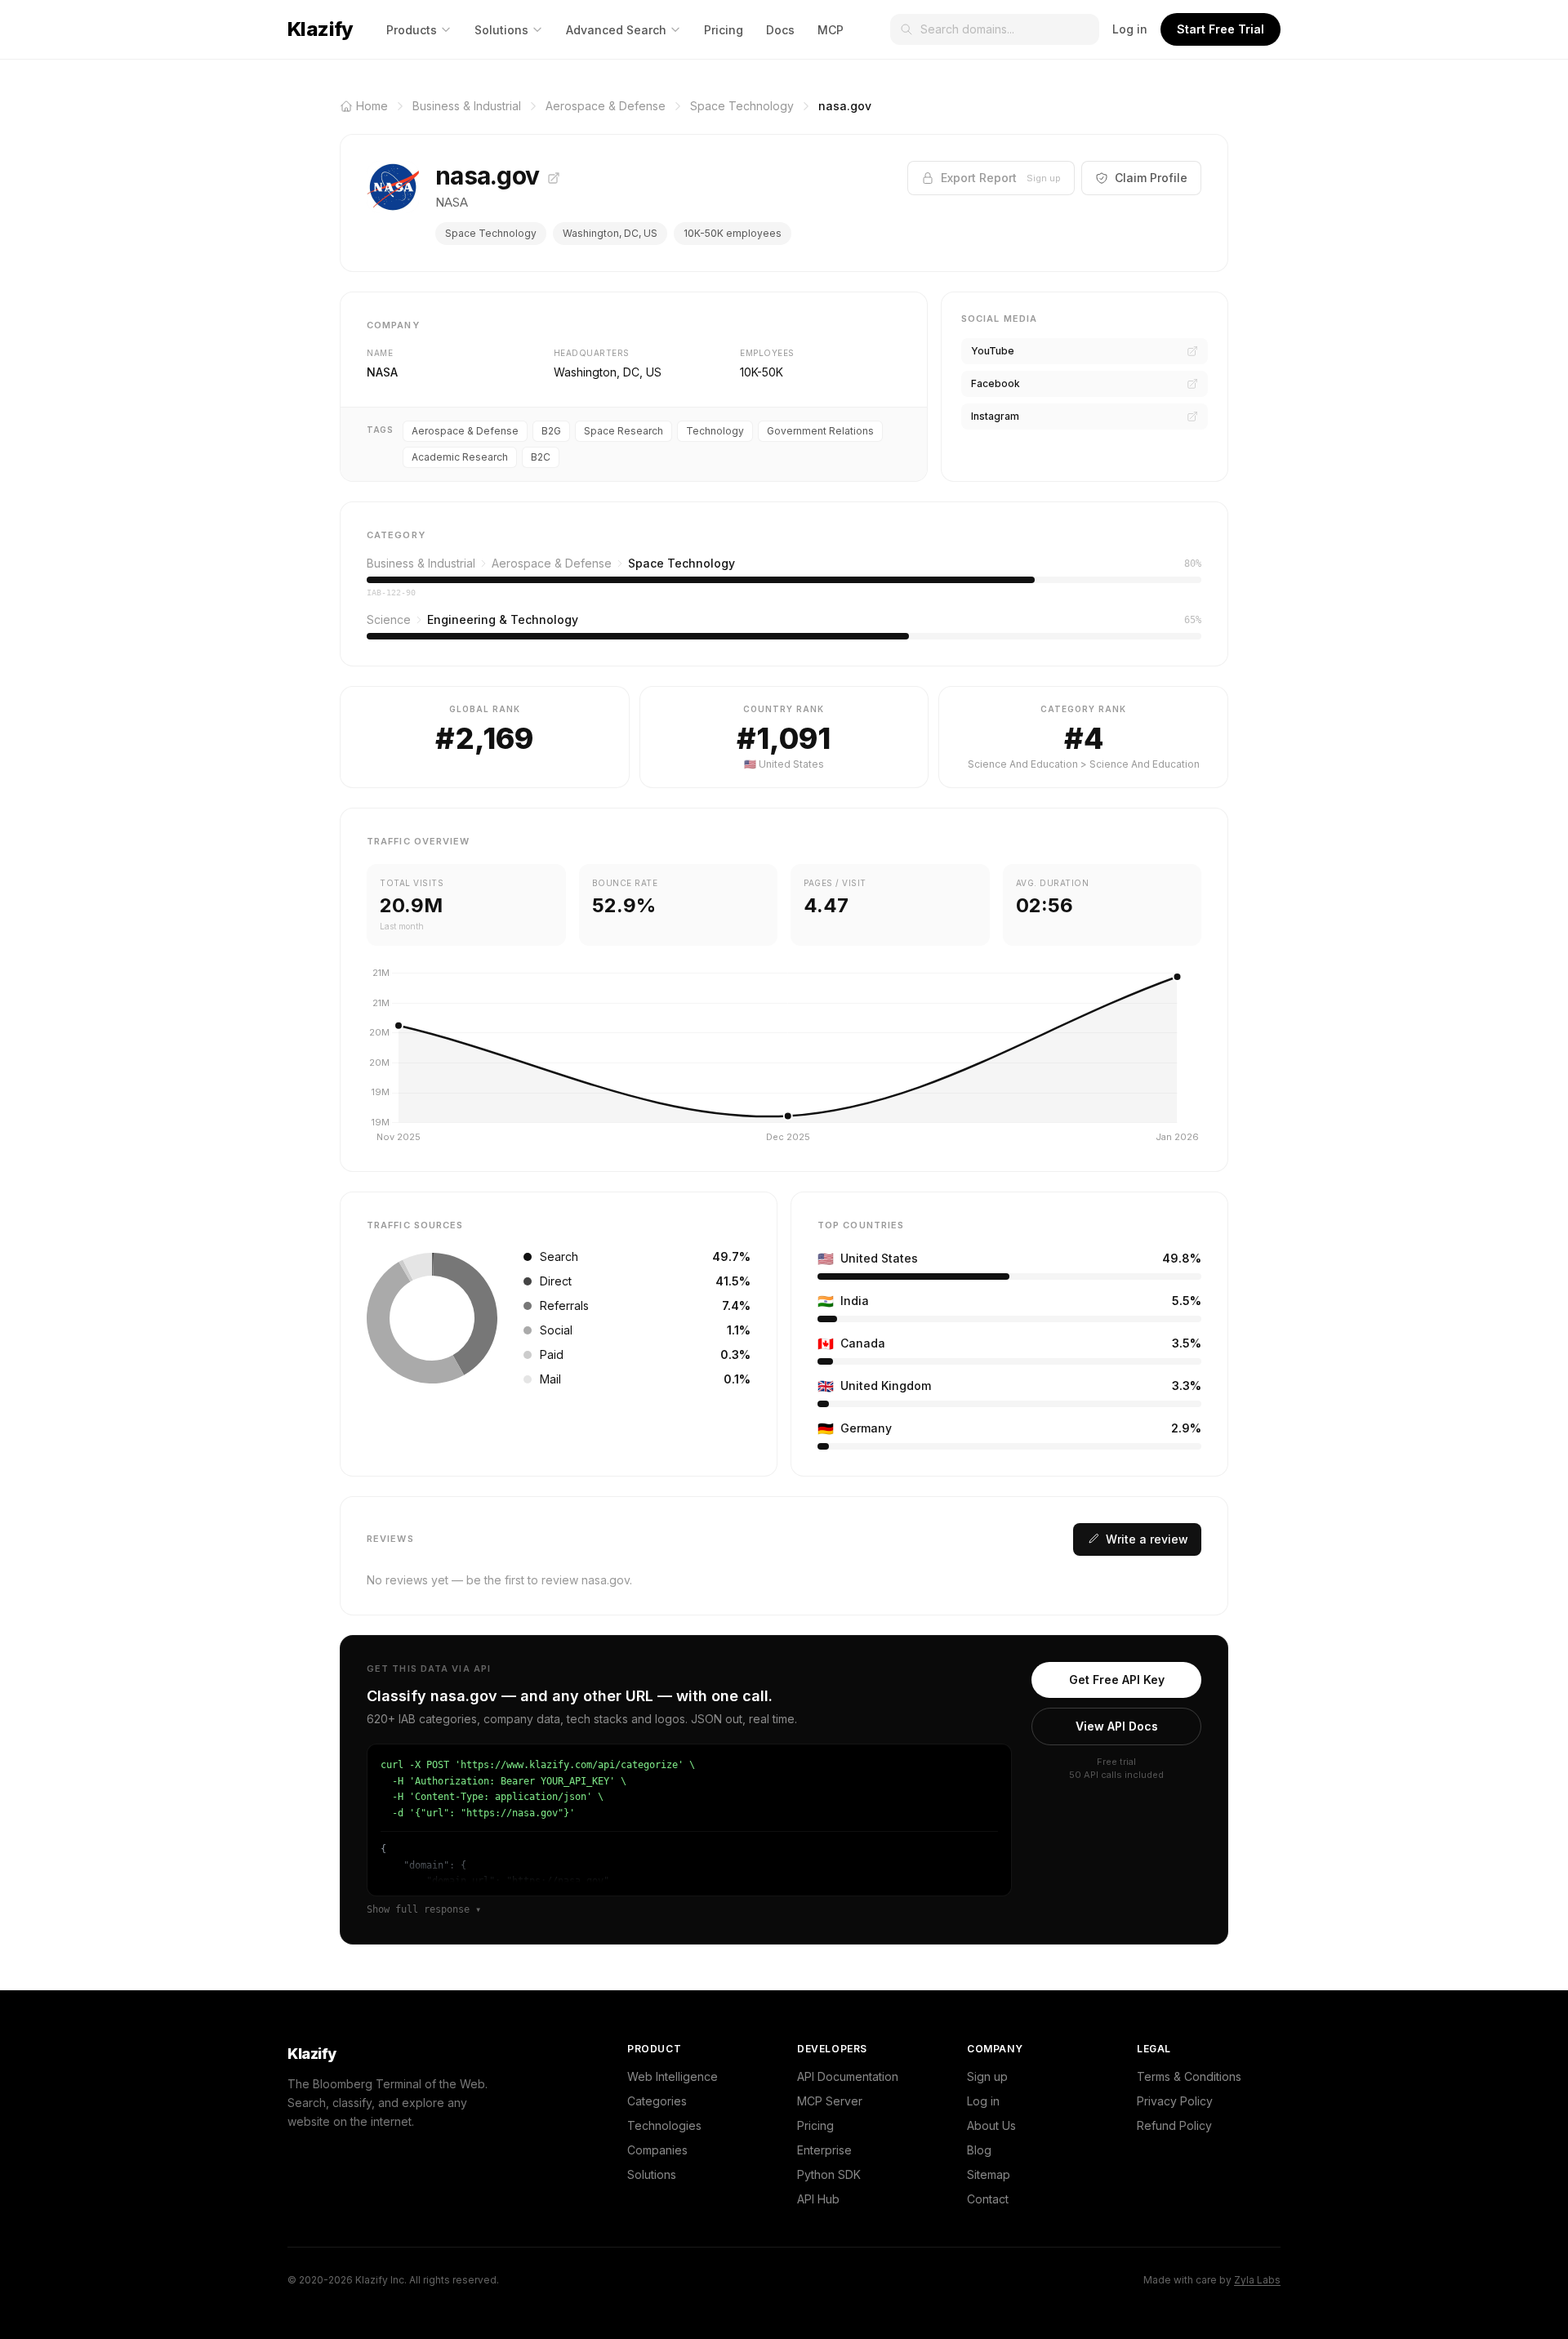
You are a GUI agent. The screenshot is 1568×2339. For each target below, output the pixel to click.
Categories (657, 2101)
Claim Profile (1151, 178)
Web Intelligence (673, 2076)
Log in (1130, 29)
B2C (541, 457)
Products (412, 30)
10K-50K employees (733, 233)
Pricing (724, 30)
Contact (988, 2199)
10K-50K (762, 372)
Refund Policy (1174, 2125)
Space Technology (491, 233)
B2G (551, 431)
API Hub (818, 2199)
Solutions (501, 30)
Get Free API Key (1117, 1680)
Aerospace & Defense (465, 431)
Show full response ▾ (424, 1909)
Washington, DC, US (610, 233)
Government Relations (820, 431)
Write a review (1147, 1539)
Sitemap (989, 2174)
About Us (991, 2125)
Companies (657, 2150)
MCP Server (830, 2101)
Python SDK (829, 2174)
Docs (780, 30)
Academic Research (460, 457)
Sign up (987, 2076)
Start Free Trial (1221, 29)
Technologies (664, 2125)
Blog (979, 2150)
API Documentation (848, 2076)
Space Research (624, 431)
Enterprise (824, 2150)
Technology (715, 431)
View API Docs (1117, 1726)
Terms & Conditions (1189, 2076)
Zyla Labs (1257, 2280)
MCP (831, 30)
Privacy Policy (1175, 2101)
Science (389, 619)
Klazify (321, 29)
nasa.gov (490, 176)
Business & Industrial (421, 563)
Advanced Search (616, 30)
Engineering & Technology (503, 619)
